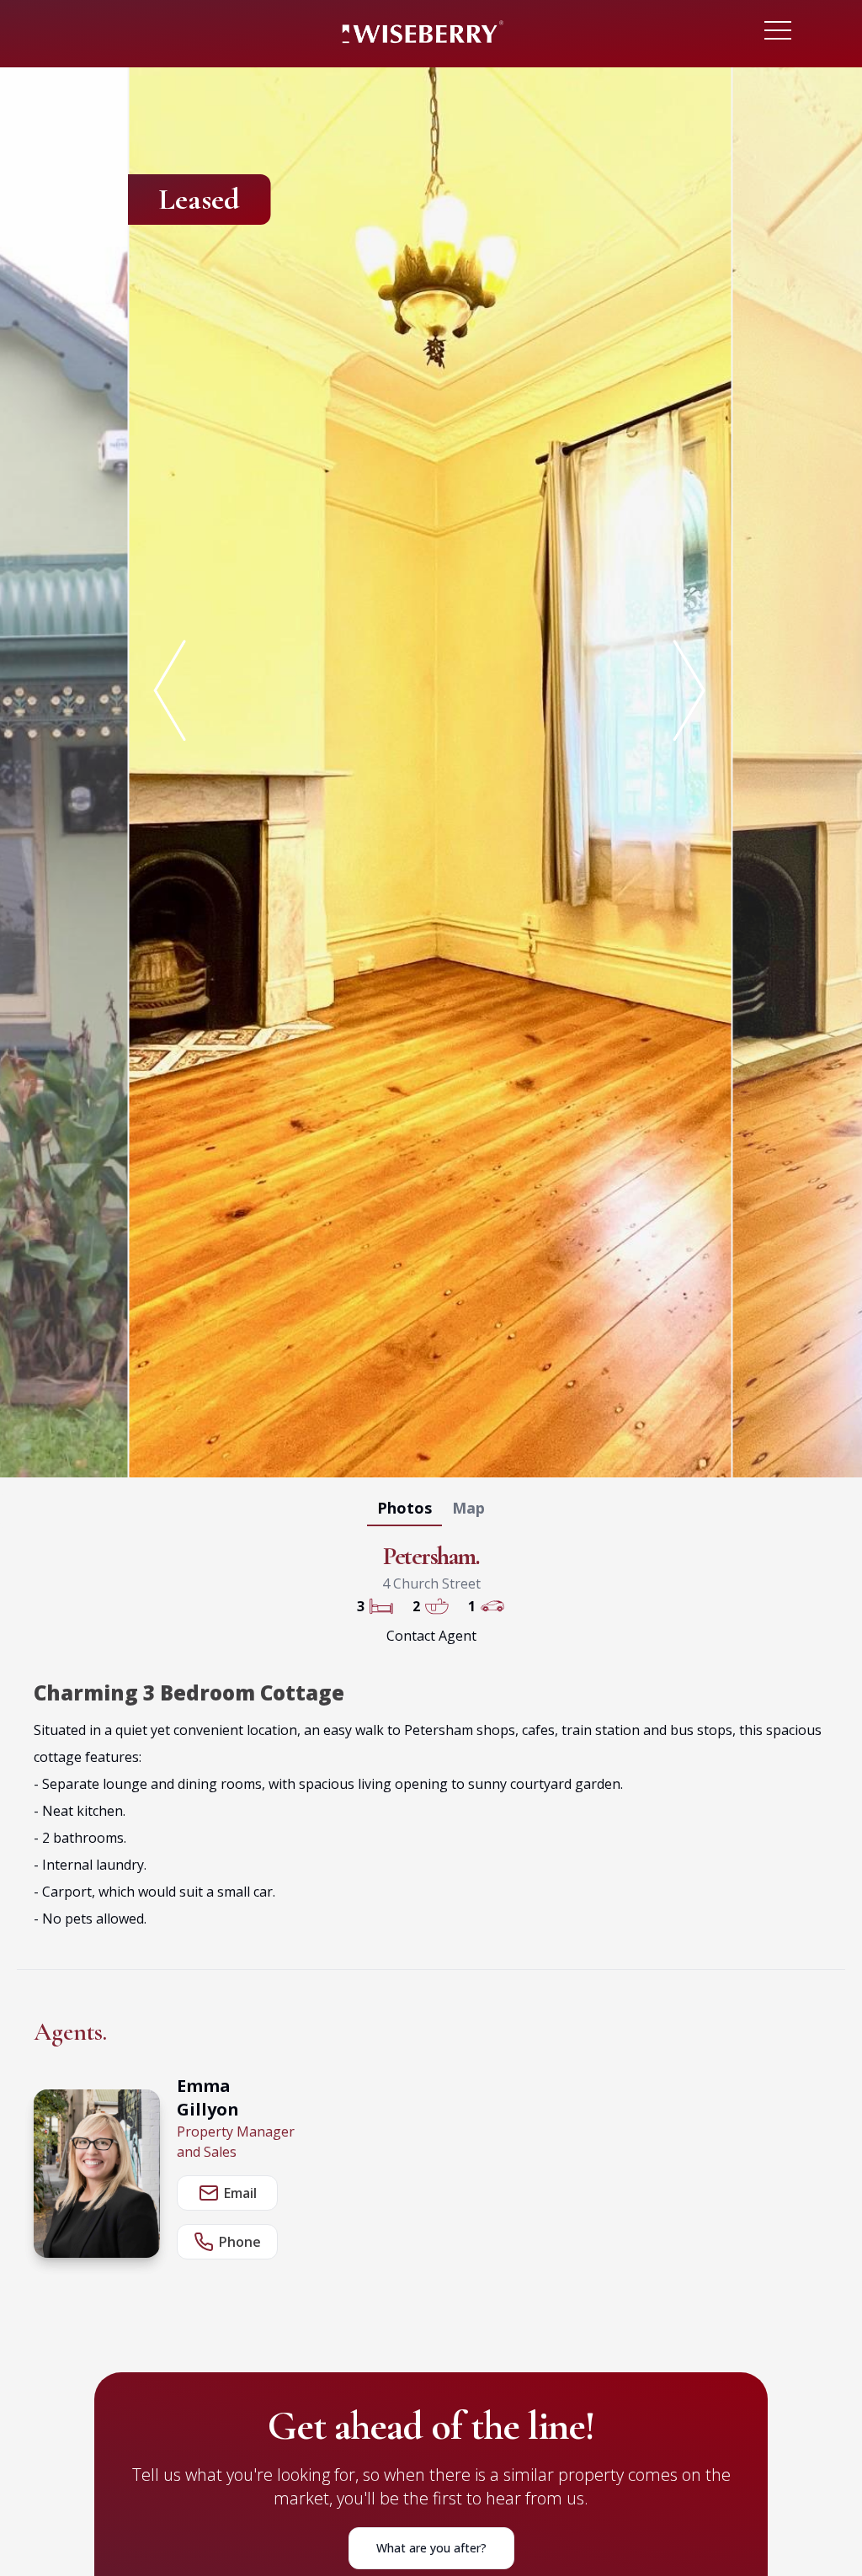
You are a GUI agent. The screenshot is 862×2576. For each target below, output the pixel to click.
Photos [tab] (404, 1508)
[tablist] (431, 1511)
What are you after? (431, 2548)
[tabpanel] (431, 769)
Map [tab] (468, 1508)
